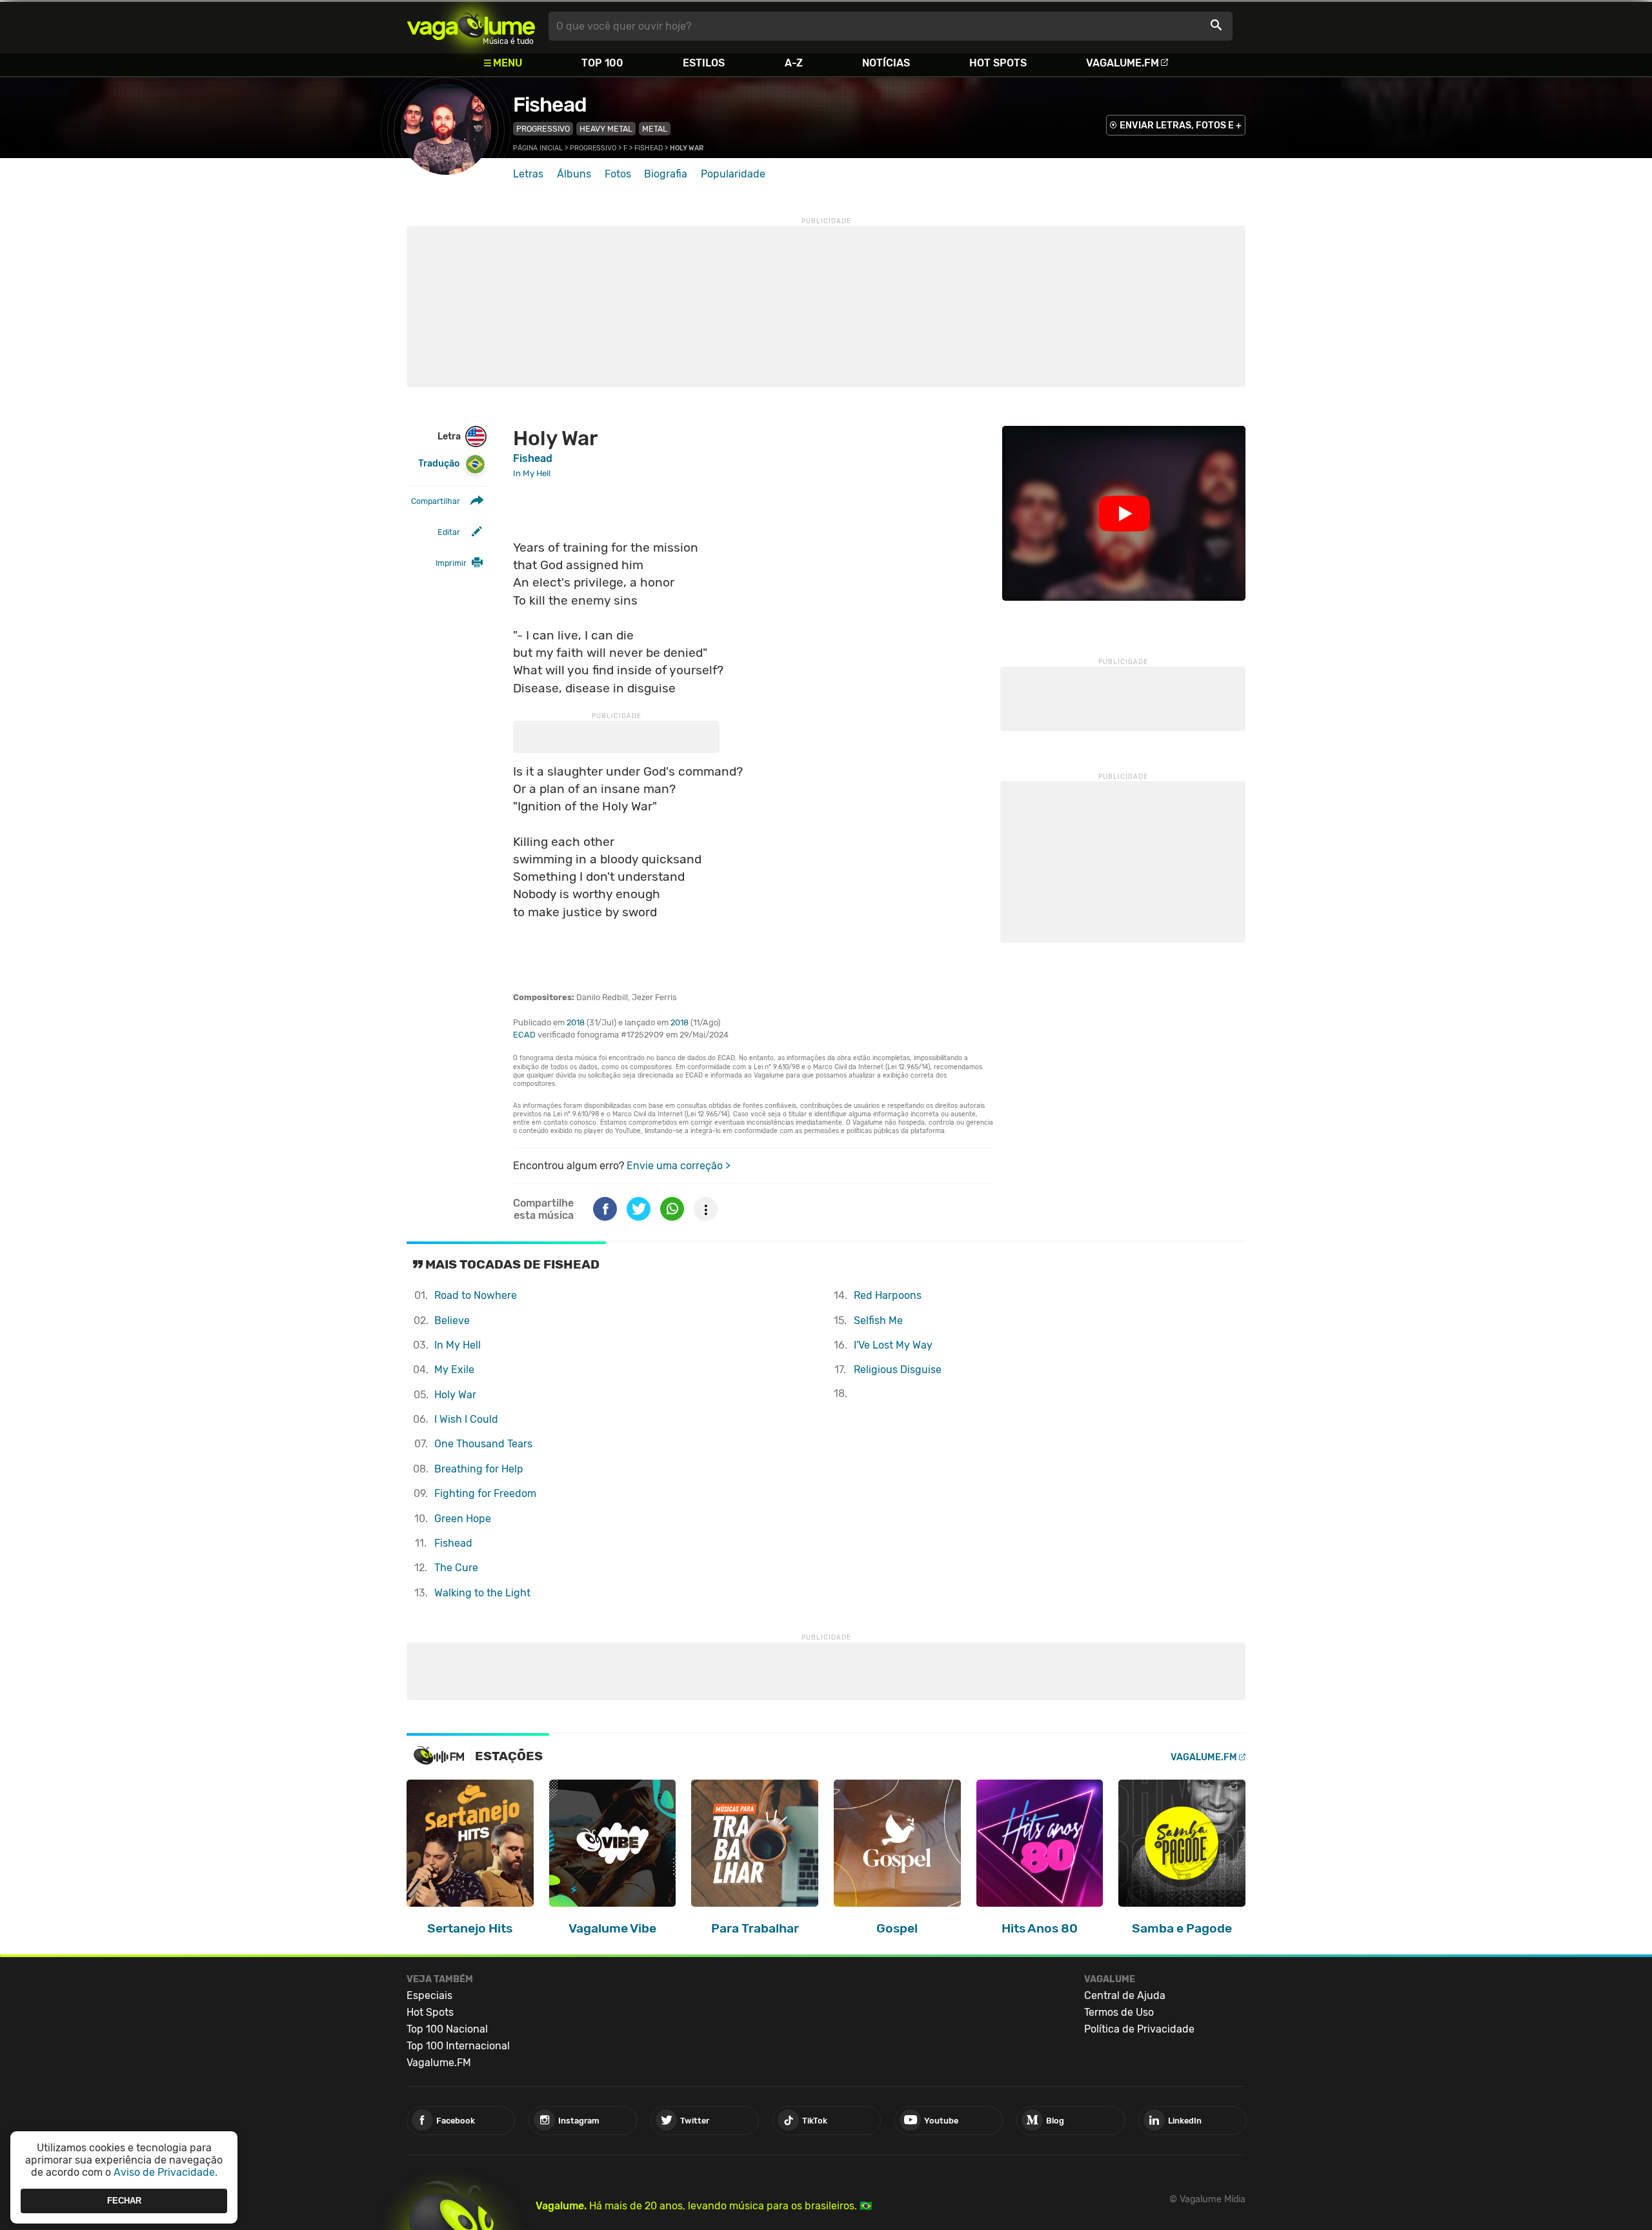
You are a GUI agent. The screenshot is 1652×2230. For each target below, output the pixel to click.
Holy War (455, 1395)
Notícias (886, 63)
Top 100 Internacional (458, 2046)
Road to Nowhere (476, 1295)
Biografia (666, 174)
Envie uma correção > (679, 1166)
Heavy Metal (606, 129)
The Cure (456, 1568)
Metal (655, 129)
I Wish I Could (466, 1419)
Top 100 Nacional (447, 2029)
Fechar (124, 2201)
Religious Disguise (898, 1370)
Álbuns (574, 174)
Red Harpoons (888, 1295)
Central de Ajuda (1125, 1995)
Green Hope (463, 1519)
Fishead (550, 105)
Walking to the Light (482, 1593)
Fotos (618, 174)
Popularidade (733, 174)
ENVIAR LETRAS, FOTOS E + (1181, 126)
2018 (576, 1022)
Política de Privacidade (1139, 2029)
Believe (452, 1321)
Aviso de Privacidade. (166, 2172)
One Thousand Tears (483, 1444)
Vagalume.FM (1123, 63)
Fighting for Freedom (485, 1493)
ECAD (524, 1035)
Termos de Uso (1119, 2012)
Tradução (439, 464)
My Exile (454, 1370)
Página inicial (538, 148)
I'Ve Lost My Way (893, 1345)
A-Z (794, 63)
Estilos (704, 63)
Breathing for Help (479, 1469)
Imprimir (451, 563)
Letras (528, 174)
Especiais (429, 1995)
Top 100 (602, 63)
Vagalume (471, 26)
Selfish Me (878, 1321)
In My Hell (458, 1345)
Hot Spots (998, 63)
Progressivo (543, 129)
